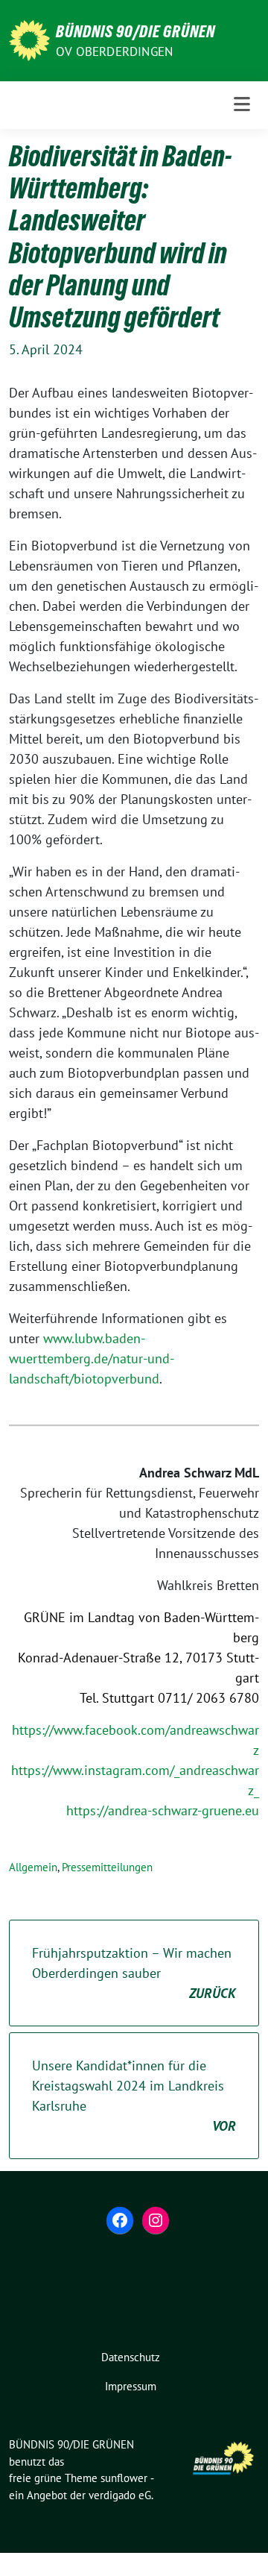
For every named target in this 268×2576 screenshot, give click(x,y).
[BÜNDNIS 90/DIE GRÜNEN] (29, 39)
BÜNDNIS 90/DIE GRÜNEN (135, 31)
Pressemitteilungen (107, 1867)
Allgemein (33, 1867)
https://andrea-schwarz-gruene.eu (163, 1810)
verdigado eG (120, 2495)
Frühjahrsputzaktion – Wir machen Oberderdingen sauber (134, 1973)
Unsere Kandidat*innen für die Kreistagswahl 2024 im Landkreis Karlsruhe (134, 2096)
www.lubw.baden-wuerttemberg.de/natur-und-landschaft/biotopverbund (92, 1358)
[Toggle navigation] (242, 105)
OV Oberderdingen (114, 51)
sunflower (124, 2478)
